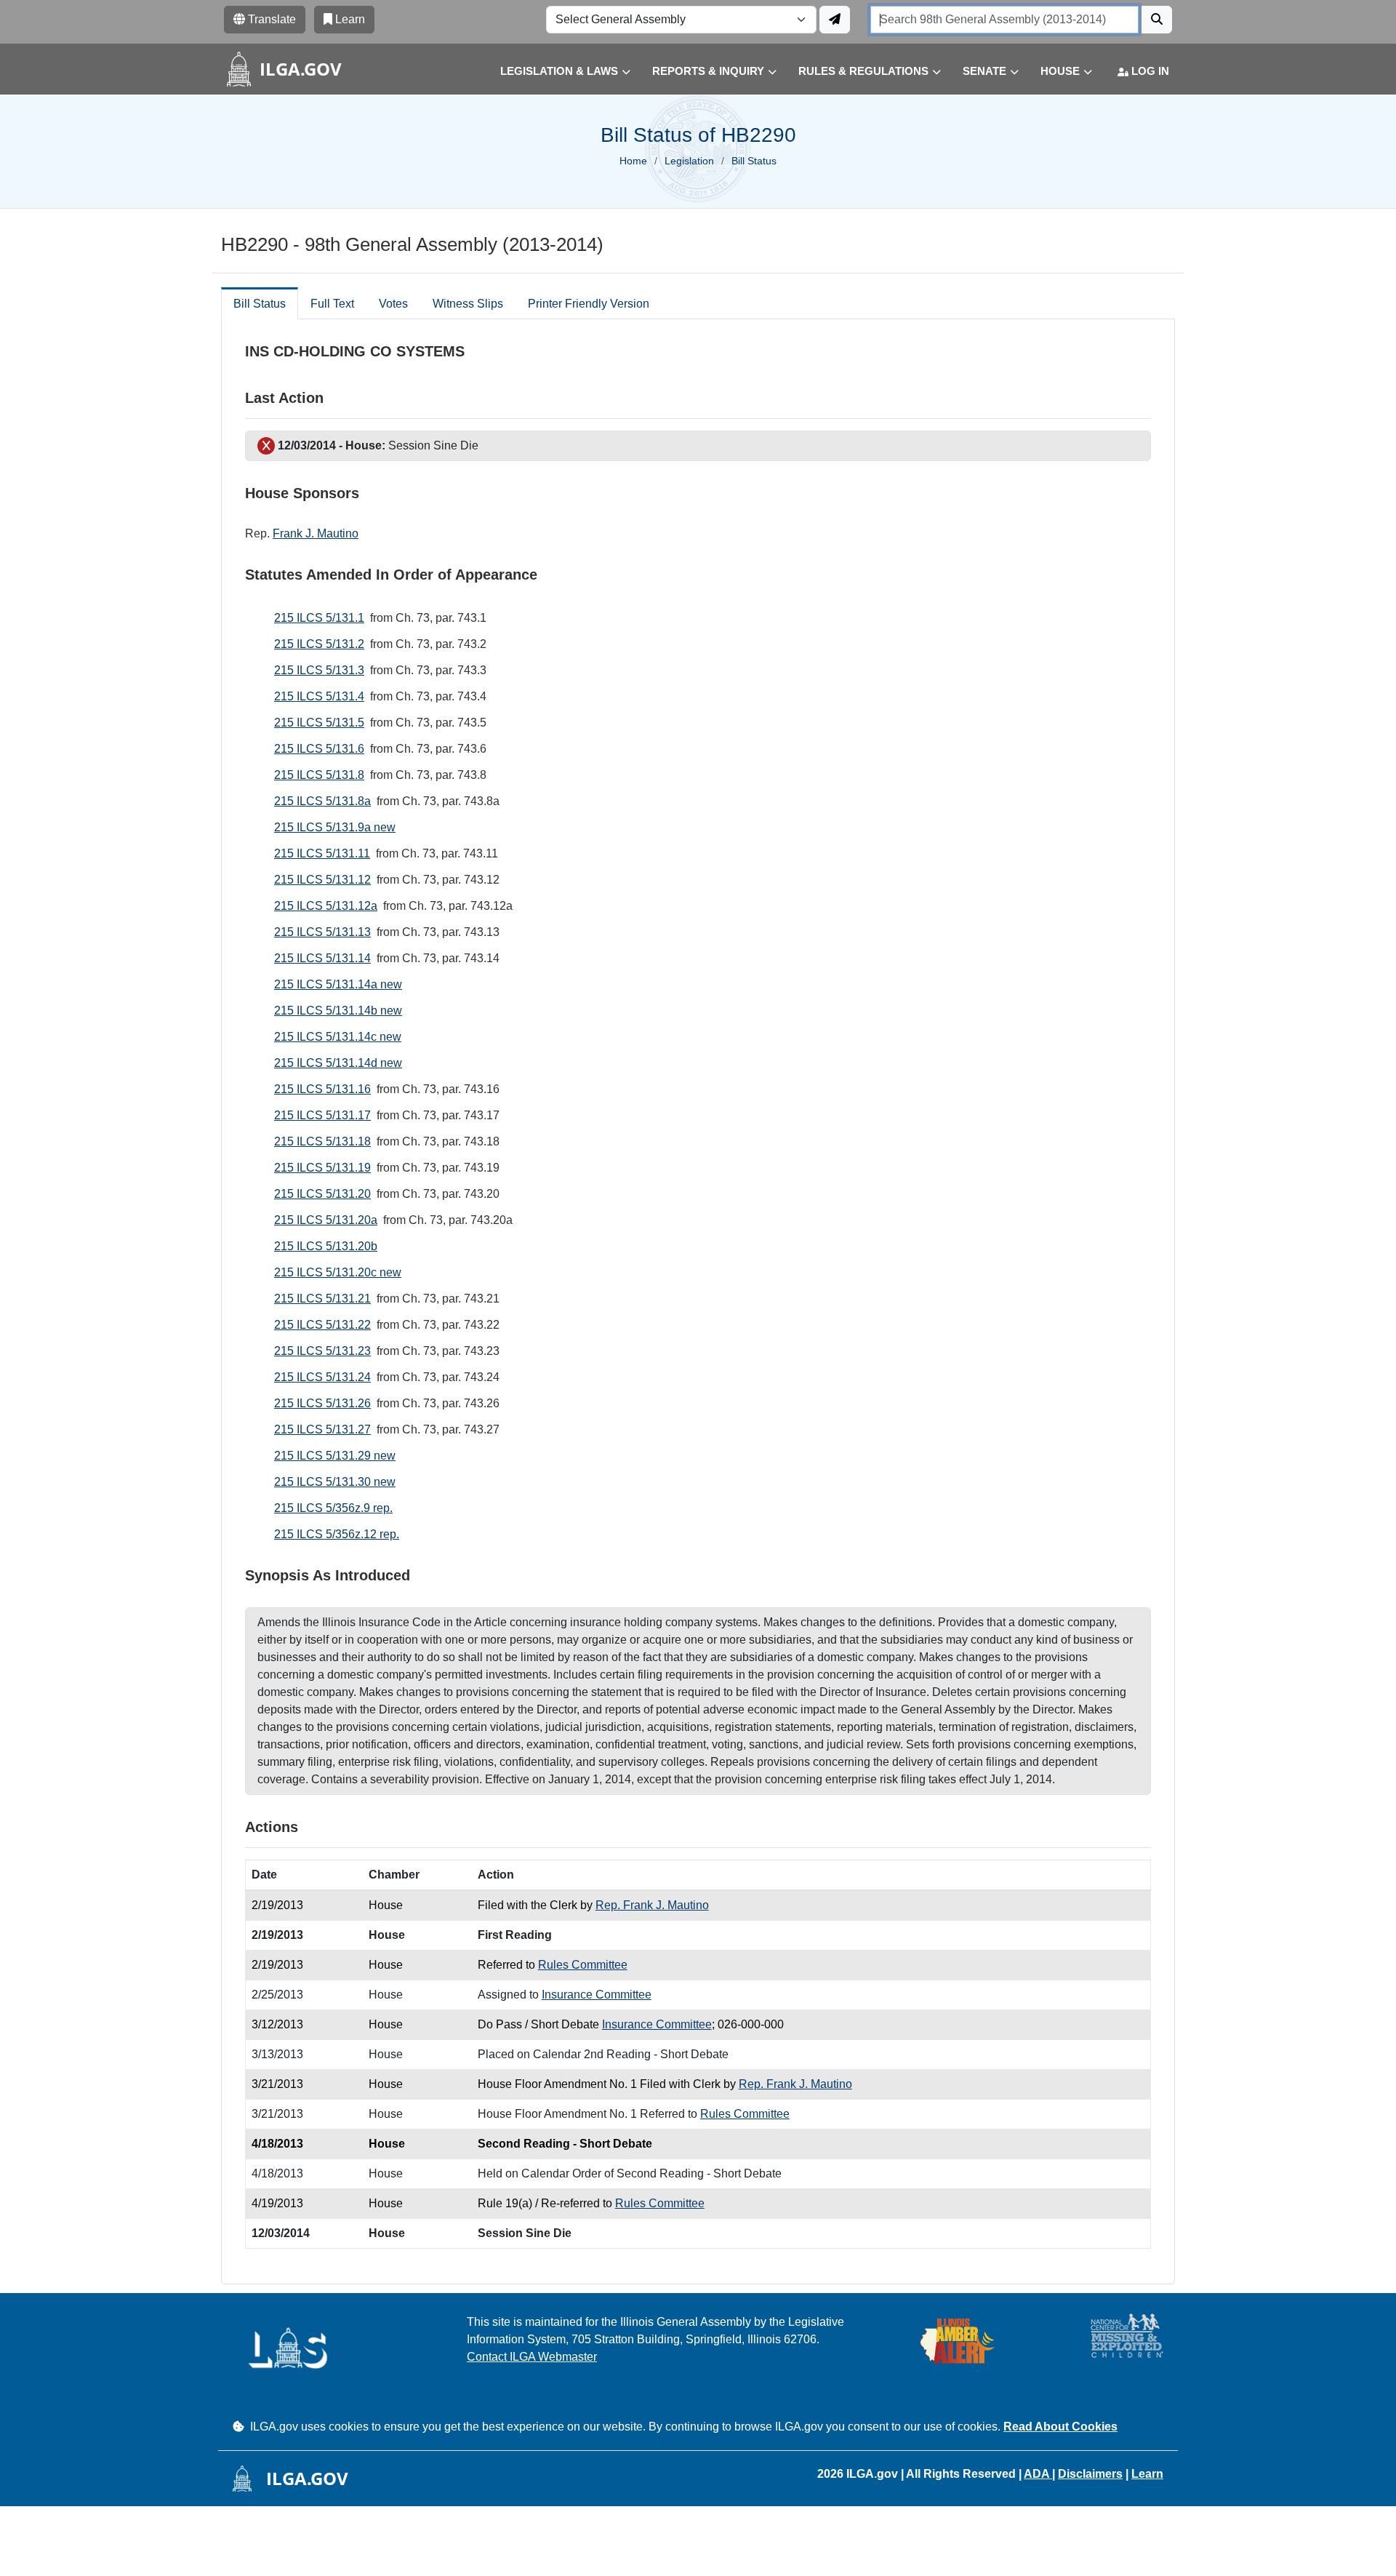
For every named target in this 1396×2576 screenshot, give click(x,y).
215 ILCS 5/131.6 (319, 749)
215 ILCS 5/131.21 (322, 1299)
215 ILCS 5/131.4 (319, 696)
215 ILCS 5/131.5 (319, 723)
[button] (554, 72)
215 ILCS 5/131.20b (326, 1246)
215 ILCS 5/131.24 (322, 1377)
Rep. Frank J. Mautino (652, 1905)
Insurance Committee (597, 1995)
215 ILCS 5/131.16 (322, 1089)
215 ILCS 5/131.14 (322, 958)
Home (633, 161)
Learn (1147, 2474)
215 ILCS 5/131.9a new (335, 827)
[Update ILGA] (835, 20)
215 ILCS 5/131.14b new (338, 1011)
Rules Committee (583, 1965)
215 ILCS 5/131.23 (322, 1351)
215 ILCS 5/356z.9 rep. (333, 1508)
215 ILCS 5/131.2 (319, 644)
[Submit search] (1157, 20)
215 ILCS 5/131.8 (319, 775)
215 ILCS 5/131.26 (322, 1403)
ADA (1038, 2474)
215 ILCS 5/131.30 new (335, 1482)
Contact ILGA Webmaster (532, 2357)
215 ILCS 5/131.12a (326, 906)
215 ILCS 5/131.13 (322, 932)
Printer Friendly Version (589, 304)
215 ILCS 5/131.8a (322, 801)
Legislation (689, 161)
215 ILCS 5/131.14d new (338, 1063)
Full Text (332, 304)
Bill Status (260, 304)
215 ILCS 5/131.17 (322, 1115)
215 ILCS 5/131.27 (322, 1429)
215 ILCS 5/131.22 (322, 1325)
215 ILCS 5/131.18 (322, 1141)
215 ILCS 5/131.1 (319, 618)
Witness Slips (468, 304)
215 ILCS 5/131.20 (322, 1194)
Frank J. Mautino (316, 533)
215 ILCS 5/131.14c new (338, 1037)
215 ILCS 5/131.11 (322, 853)
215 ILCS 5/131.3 (319, 670)
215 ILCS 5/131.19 (322, 1168)
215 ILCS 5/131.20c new (338, 1272)
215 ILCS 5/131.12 (322, 880)
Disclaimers (1090, 2474)
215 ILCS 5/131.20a (326, 1220)
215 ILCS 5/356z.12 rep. (337, 1534)
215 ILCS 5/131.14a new (338, 984)
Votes (393, 304)
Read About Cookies (1060, 2427)
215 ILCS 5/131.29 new (335, 1456)
